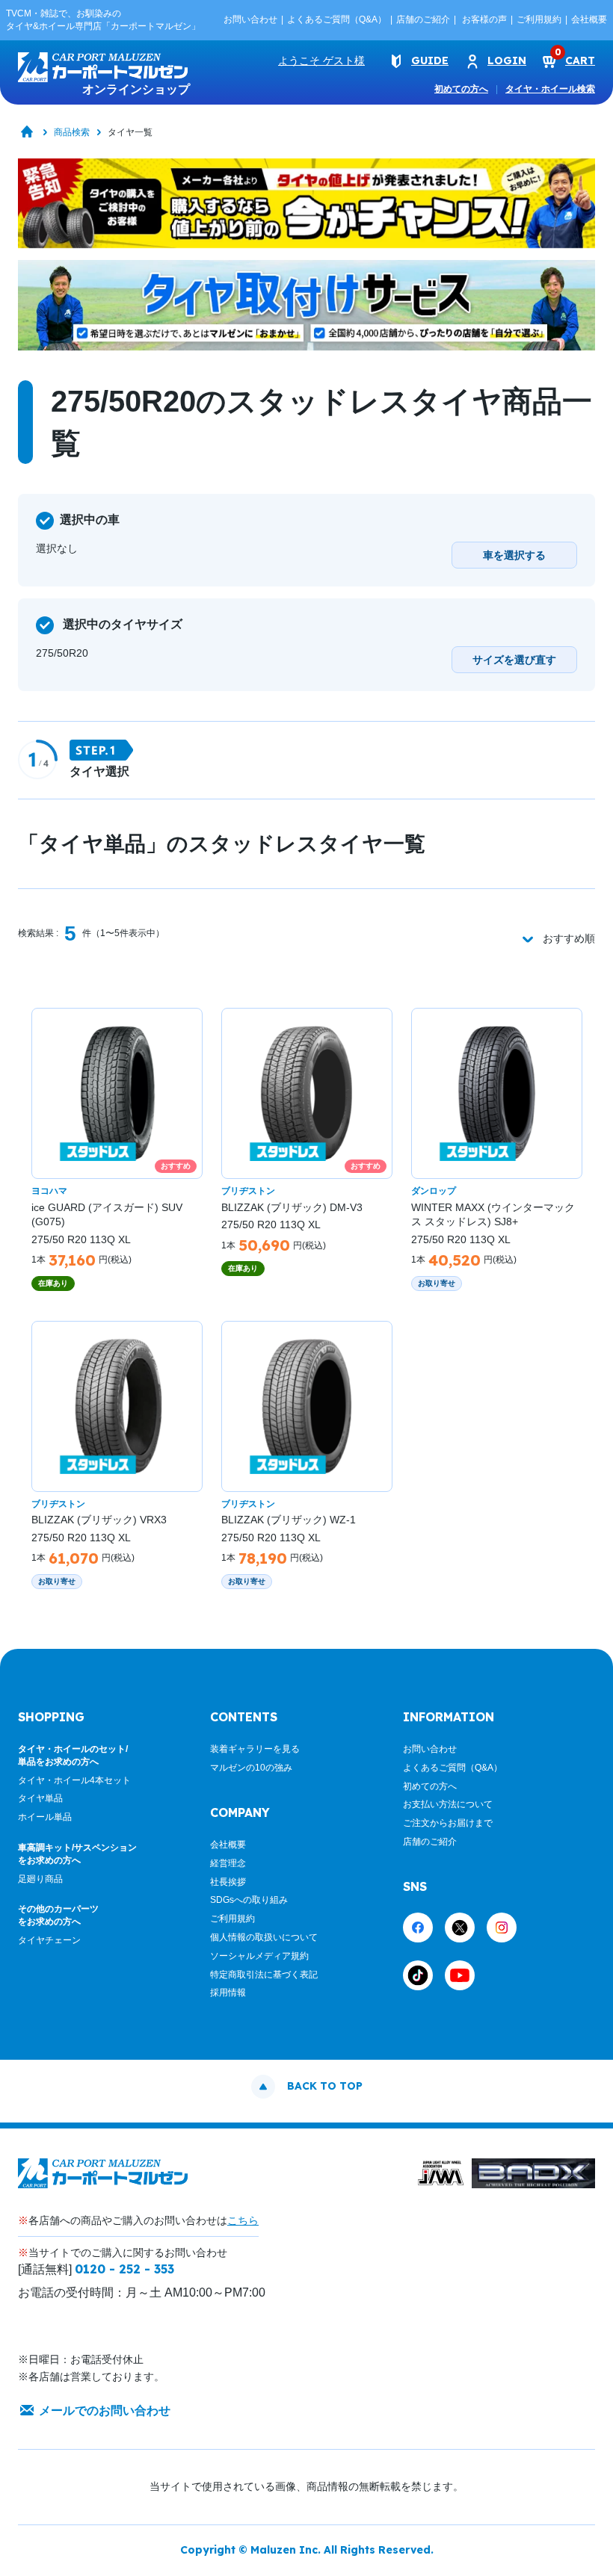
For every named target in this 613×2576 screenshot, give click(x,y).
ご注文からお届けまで (448, 1823)
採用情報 (228, 1993)
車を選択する (514, 555)
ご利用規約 (539, 19)
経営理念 (228, 1863)
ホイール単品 (45, 1817)
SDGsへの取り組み (249, 1900)
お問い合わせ (250, 19)
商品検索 (72, 132)
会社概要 (589, 19)
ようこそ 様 (321, 61)
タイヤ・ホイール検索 (550, 89)
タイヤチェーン (49, 1940)
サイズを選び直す (514, 660)
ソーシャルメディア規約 (259, 1956)
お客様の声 (484, 19)
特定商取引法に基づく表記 (264, 1975)
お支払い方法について (448, 1804)
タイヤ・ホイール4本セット (74, 1780)
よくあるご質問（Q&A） (337, 19)
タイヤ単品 (40, 1798)
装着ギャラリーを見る (255, 1749)
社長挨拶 (228, 1882)
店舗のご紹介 (423, 19)
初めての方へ (461, 89)
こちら (243, 2220)
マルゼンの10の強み (251, 1768)
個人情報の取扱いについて (264, 1937)
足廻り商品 (40, 1879)
